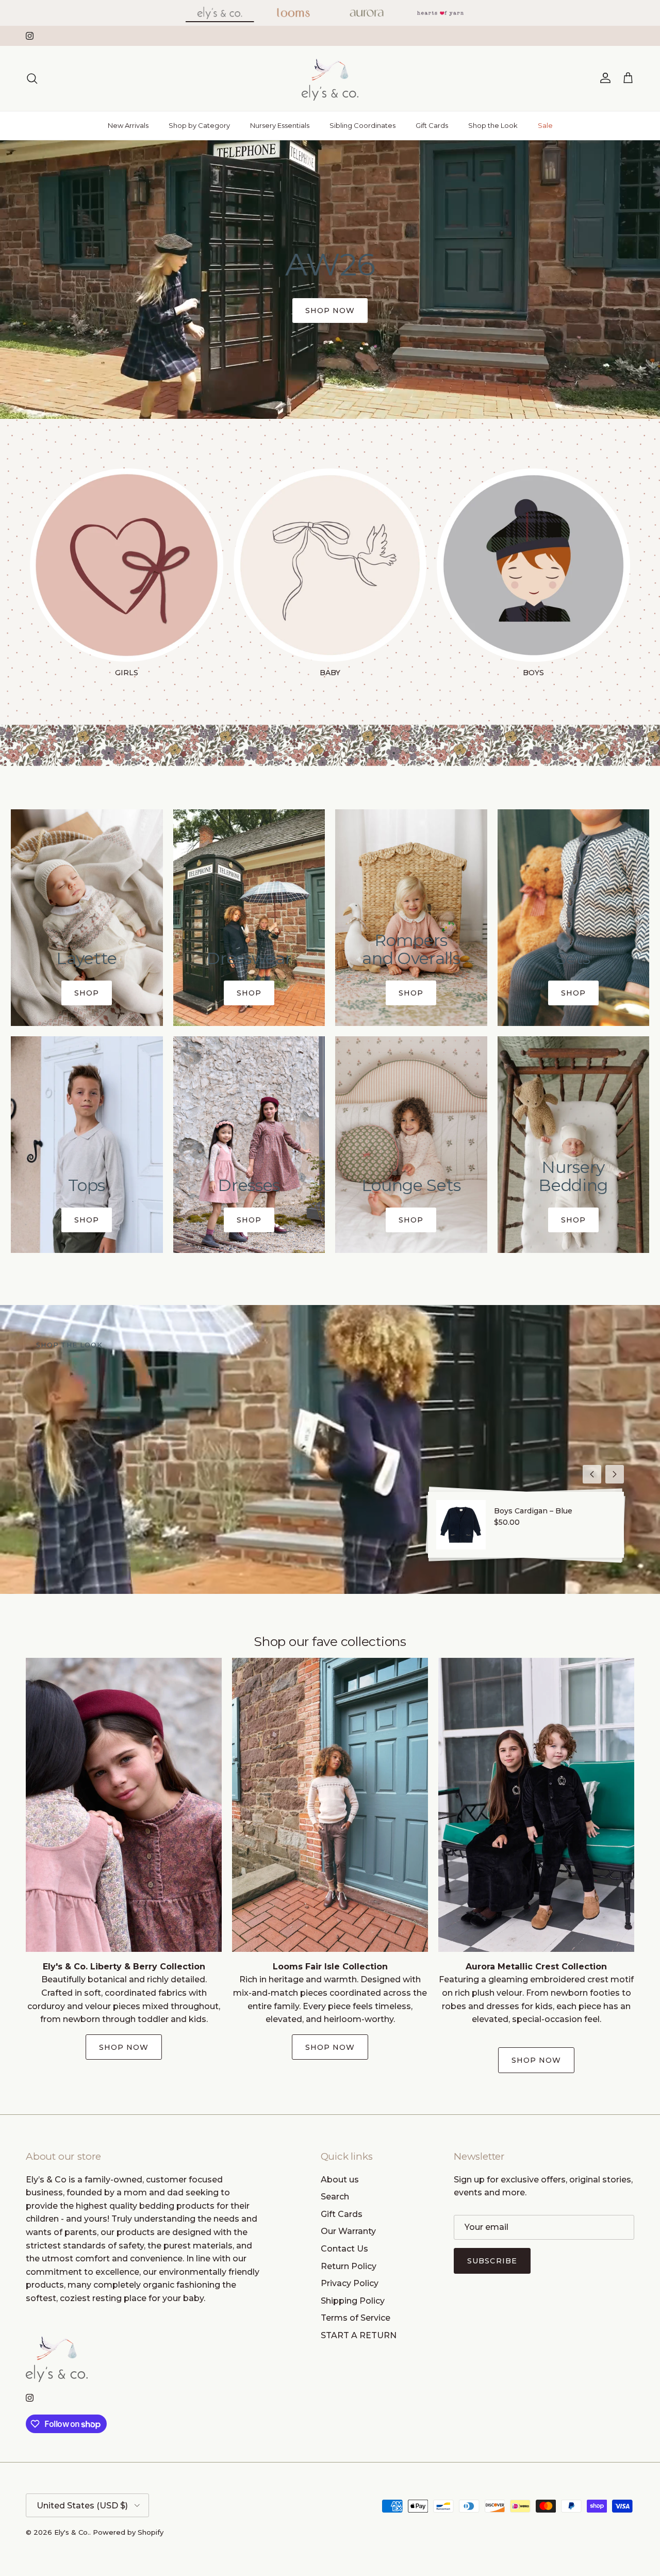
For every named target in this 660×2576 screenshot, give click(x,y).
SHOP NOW (330, 2047)
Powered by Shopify (128, 2532)
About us (340, 2180)
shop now (330, 311)
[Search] (32, 78)
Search (335, 2197)
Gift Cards (432, 125)
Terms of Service (356, 2318)
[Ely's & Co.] (330, 78)
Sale (545, 125)
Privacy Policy (350, 2283)
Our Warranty (348, 2231)
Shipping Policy (353, 2301)
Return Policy (349, 2266)
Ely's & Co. (72, 2532)
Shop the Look (493, 125)
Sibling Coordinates (362, 125)
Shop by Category (199, 125)
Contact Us (344, 2249)
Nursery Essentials (280, 125)
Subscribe (492, 2261)
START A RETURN (359, 2335)
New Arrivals (128, 125)
